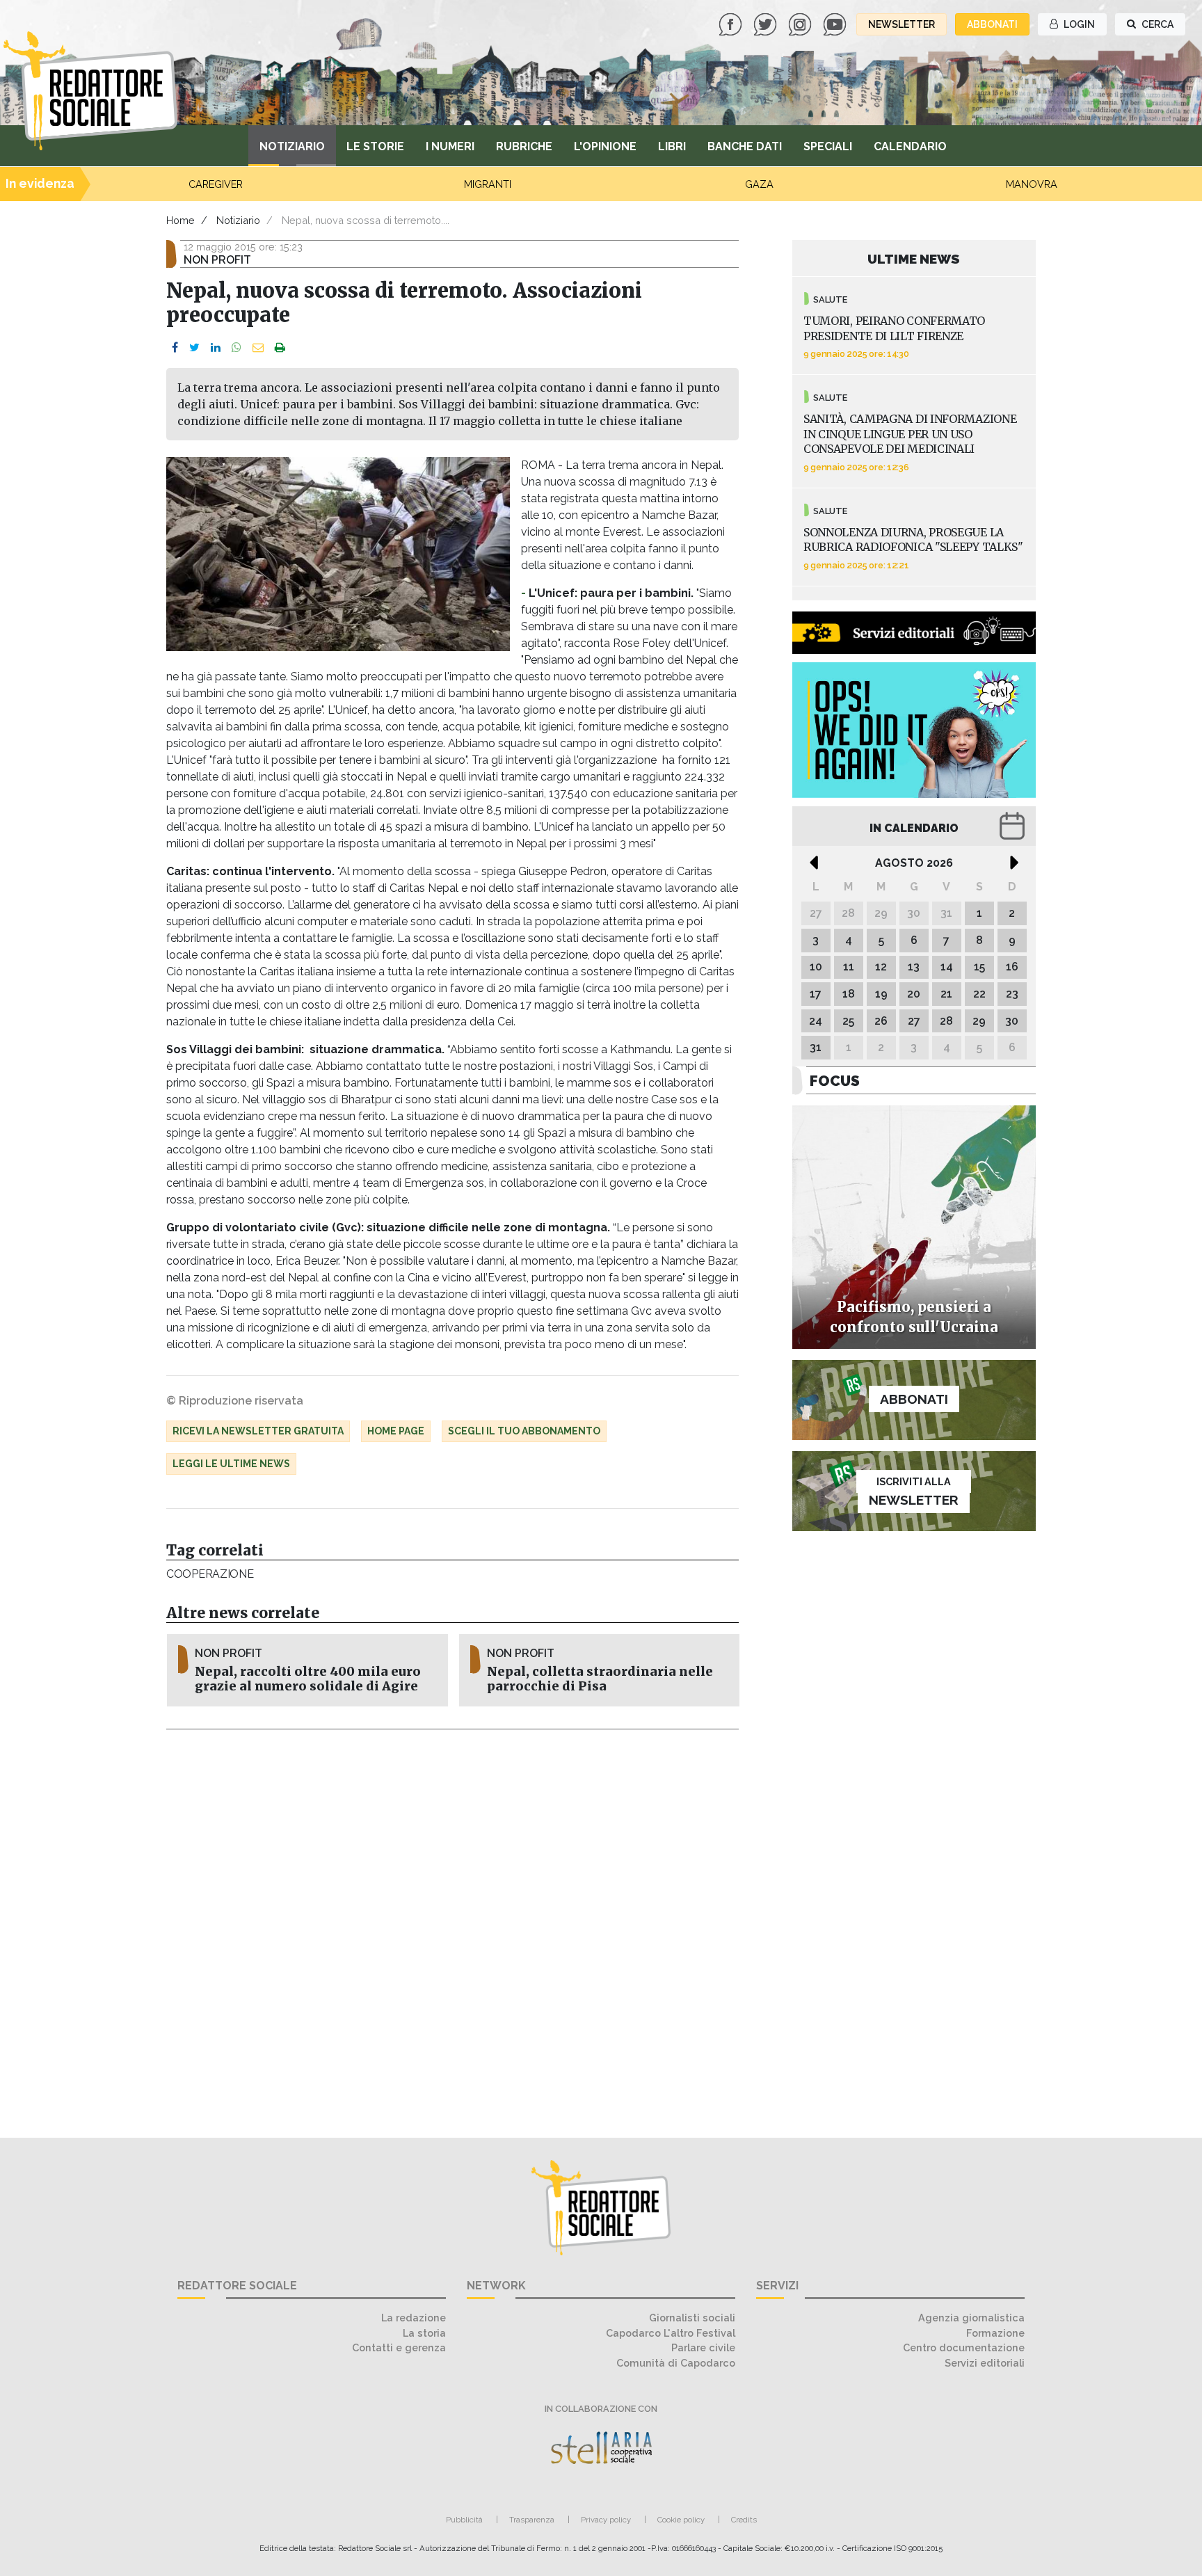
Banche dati (745, 146)
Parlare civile (703, 2347)
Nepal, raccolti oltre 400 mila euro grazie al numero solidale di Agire (308, 1679)
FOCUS (835, 1081)
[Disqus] (452, 1926)
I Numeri (450, 146)
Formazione (995, 2333)
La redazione (414, 2318)
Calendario (910, 146)
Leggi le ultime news (231, 1464)
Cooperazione (210, 1574)
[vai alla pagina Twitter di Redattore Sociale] (767, 23)
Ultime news (914, 259)
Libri (672, 146)
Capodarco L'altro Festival (671, 2333)
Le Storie (375, 146)
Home (181, 220)
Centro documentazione (964, 2347)
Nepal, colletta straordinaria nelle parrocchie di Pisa (600, 1679)
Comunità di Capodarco (676, 2363)
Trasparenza (532, 2520)
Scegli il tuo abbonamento (524, 1431)
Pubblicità (464, 2520)
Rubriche (524, 146)
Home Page (396, 1431)
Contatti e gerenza (399, 2347)
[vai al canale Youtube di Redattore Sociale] (836, 23)
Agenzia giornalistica (971, 2318)
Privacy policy (606, 2520)
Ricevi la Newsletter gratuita (258, 1431)
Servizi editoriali (985, 2363)
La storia (424, 2333)
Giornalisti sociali (692, 2318)
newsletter (901, 24)
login (1078, 24)
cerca (1156, 24)
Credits (744, 2520)
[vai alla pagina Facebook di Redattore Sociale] (732, 23)
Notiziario (292, 146)
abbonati (992, 24)
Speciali (828, 146)
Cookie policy (681, 2520)
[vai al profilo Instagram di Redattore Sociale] (801, 23)
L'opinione (605, 146)
